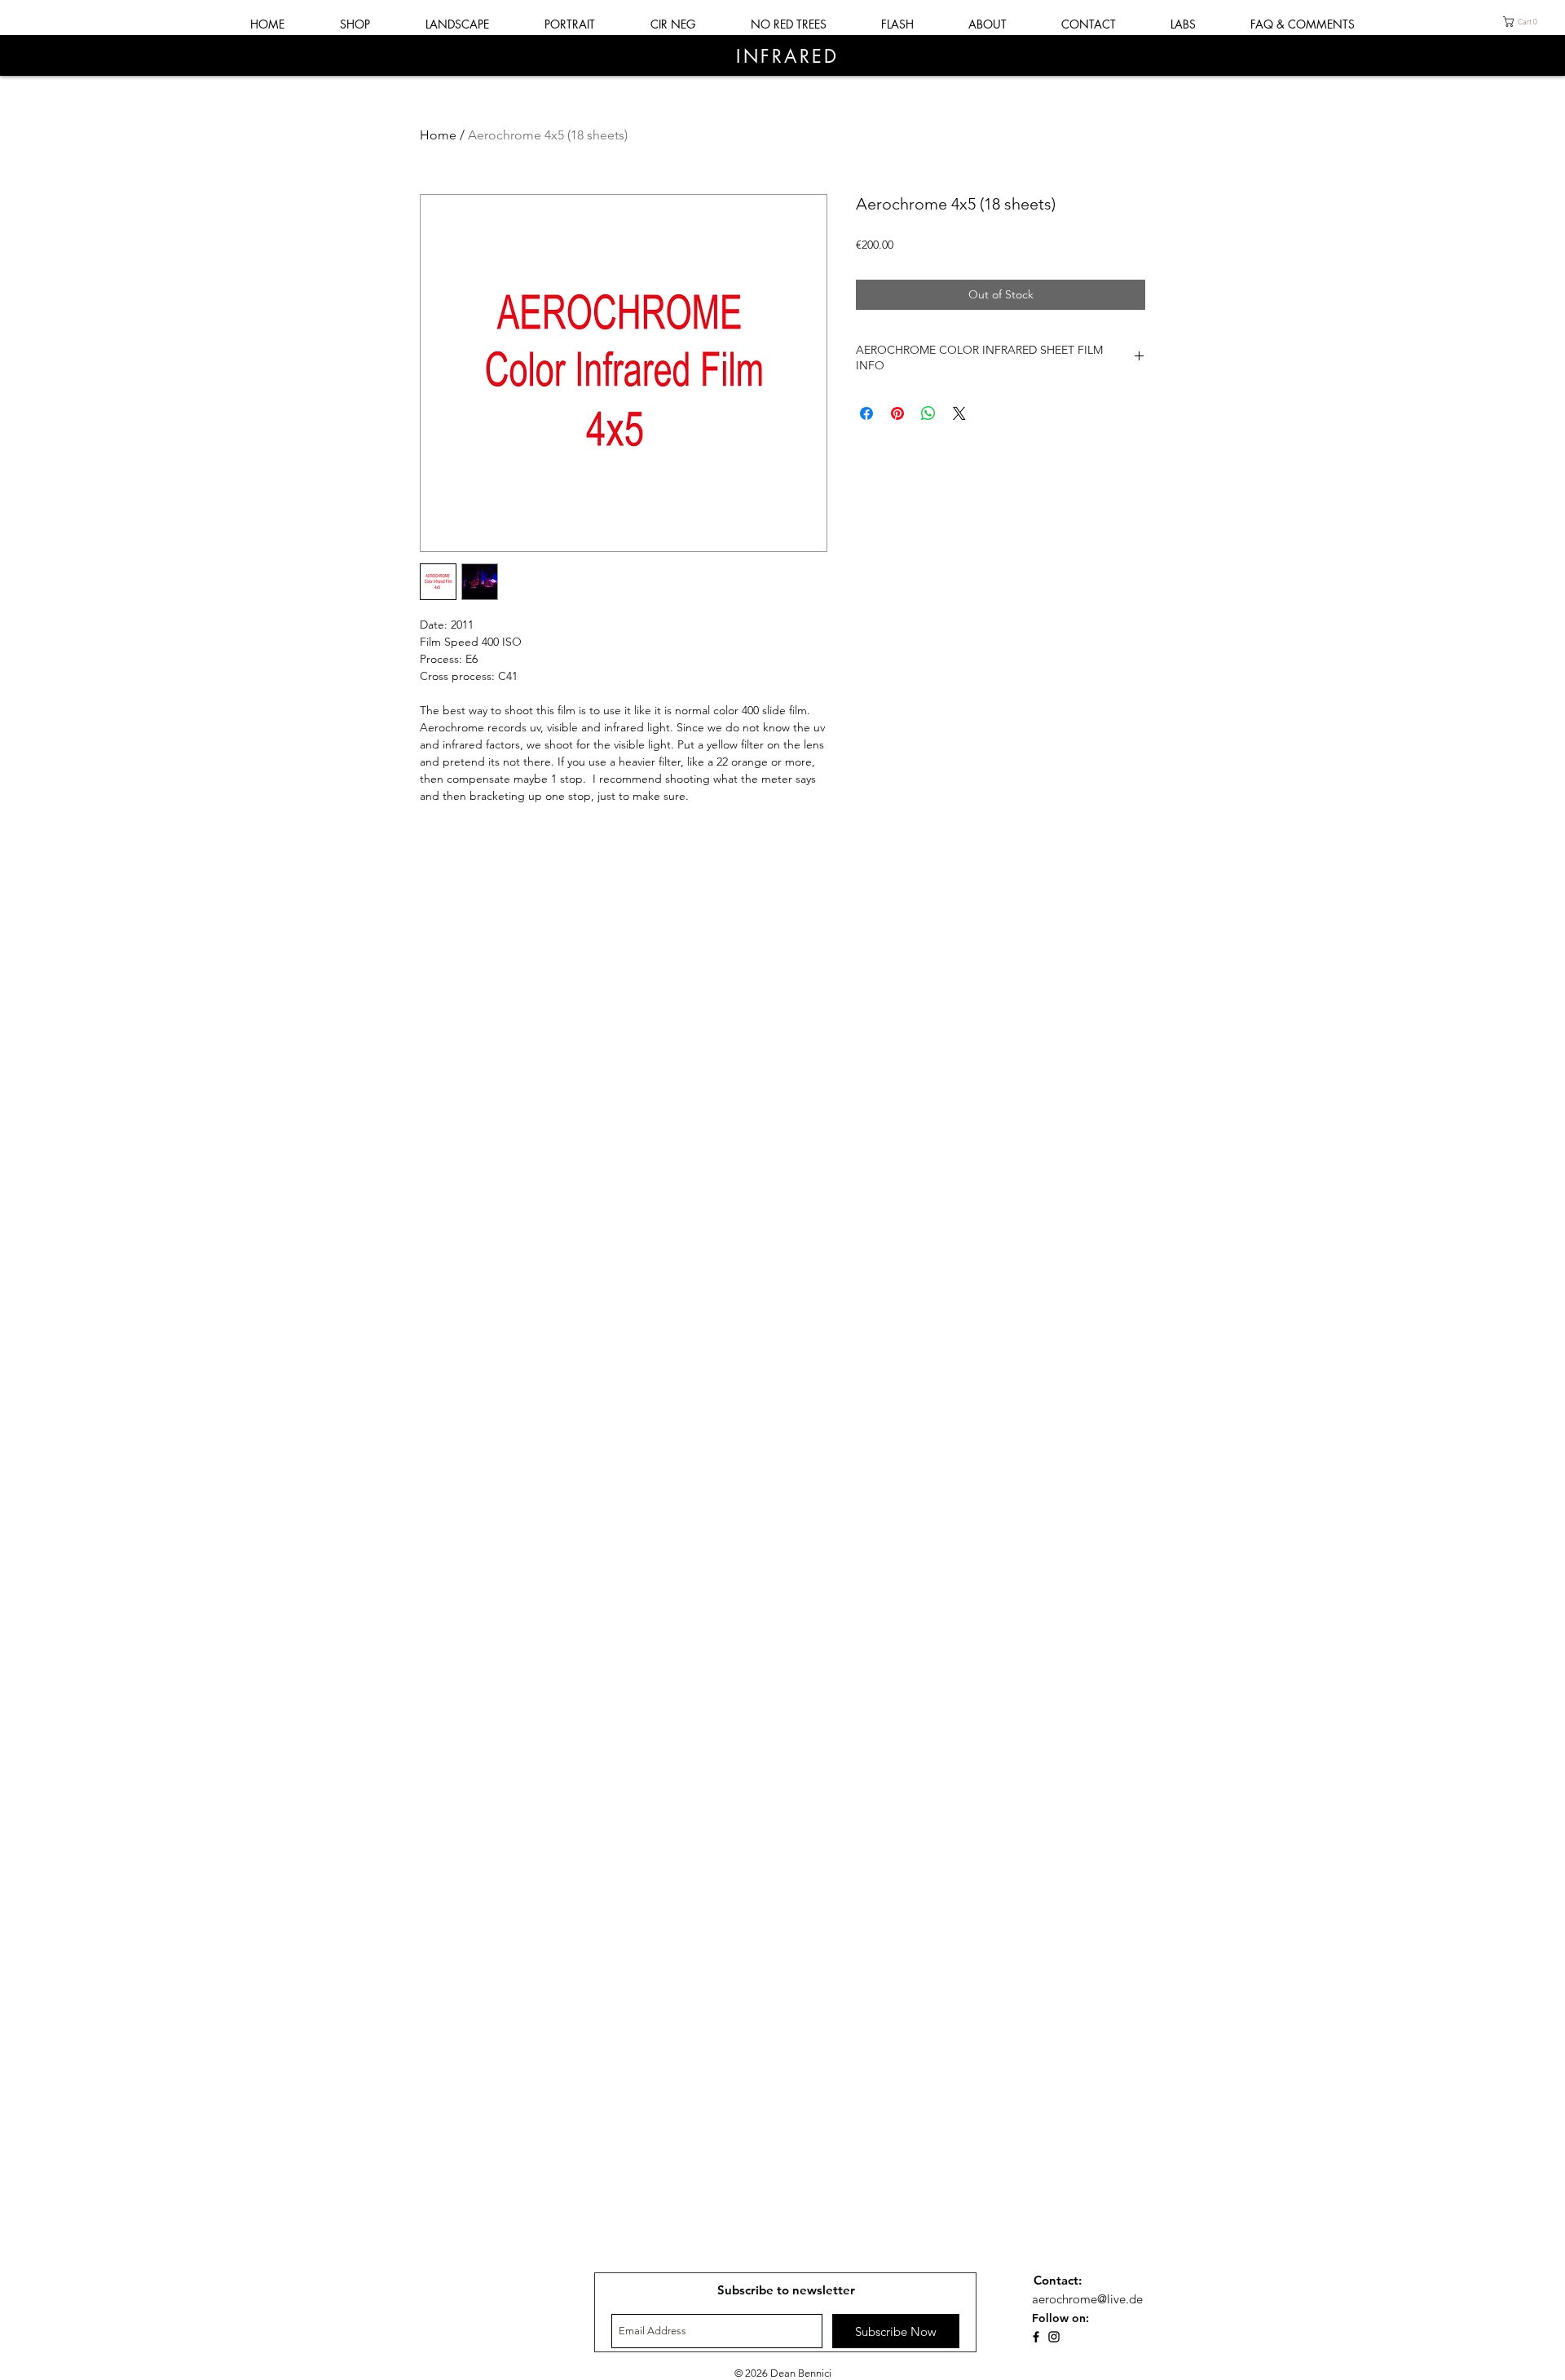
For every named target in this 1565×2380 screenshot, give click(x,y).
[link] (1523, 22)
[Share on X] (959, 413)
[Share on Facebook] (866, 413)
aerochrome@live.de (1082, 2299)
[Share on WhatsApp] (928, 413)
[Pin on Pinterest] (897, 413)
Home (438, 135)
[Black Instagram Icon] (1054, 2337)
